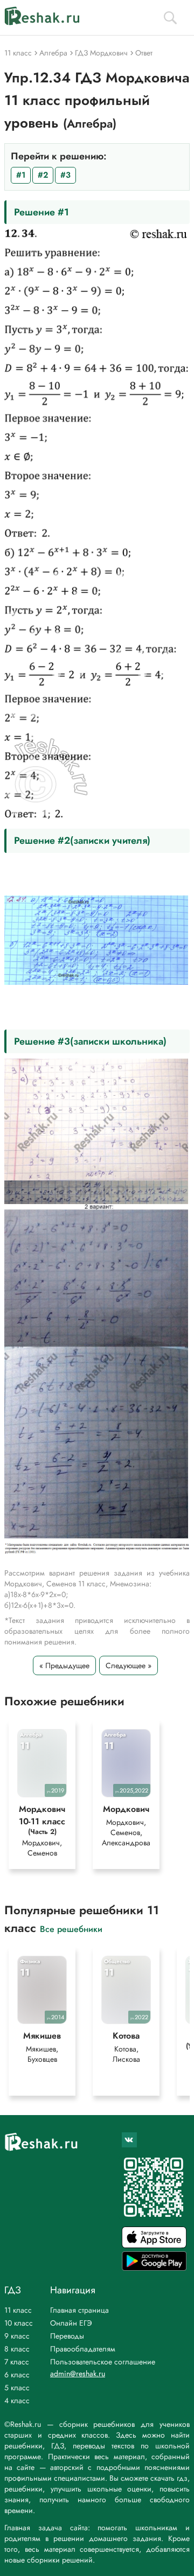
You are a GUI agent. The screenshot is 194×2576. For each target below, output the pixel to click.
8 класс (17, 2349)
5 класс (17, 2388)
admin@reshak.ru (78, 2374)
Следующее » (129, 1665)
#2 (43, 175)
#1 (21, 175)
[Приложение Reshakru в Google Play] (154, 2268)
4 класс (17, 2400)
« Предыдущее (64, 1665)
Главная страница (79, 2310)
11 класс (18, 2310)
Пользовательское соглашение (103, 2362)
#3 (65, 175)
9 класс (17, 2336)
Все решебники (71, 1928)
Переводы (67, 2336)
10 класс (19, 2323)
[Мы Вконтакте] (129, 2140)
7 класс (17, 2362)
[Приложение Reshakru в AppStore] (154, 2245)
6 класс (17, 2375)
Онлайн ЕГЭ (71, 2323)
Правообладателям (83, 2349)
